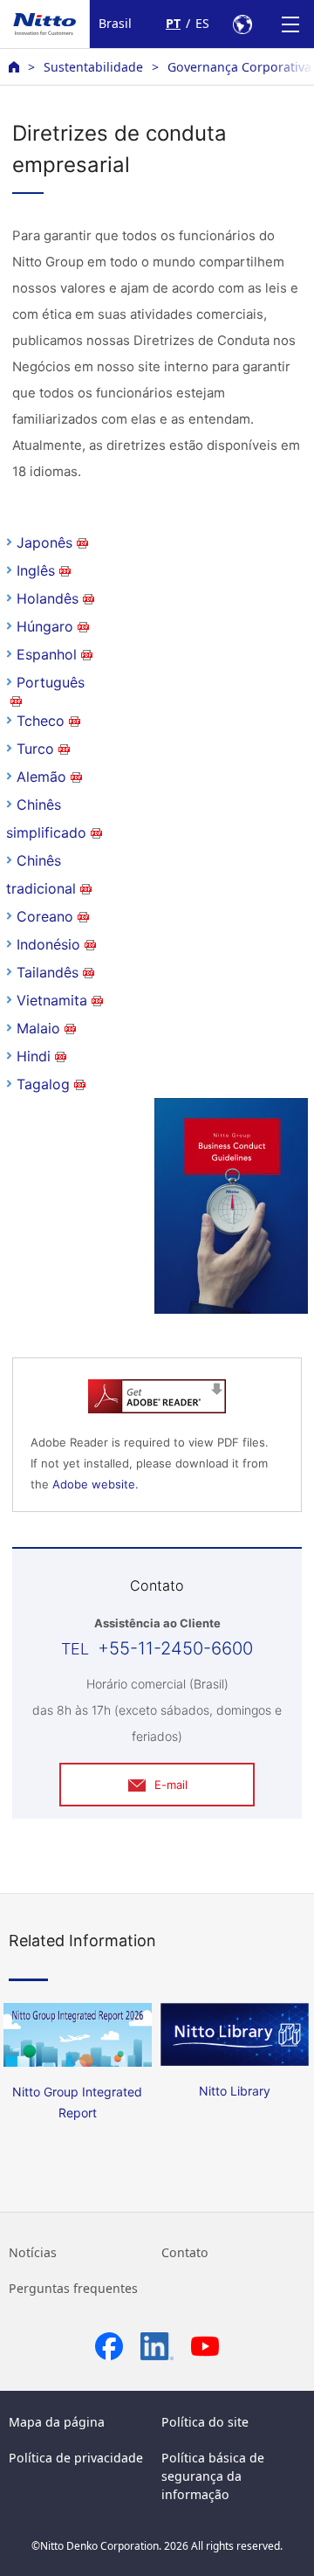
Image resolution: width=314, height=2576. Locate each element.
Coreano (45, 916)
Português (51, 682)
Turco (35, 749)
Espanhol (47, 654)
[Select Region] (242, 24)
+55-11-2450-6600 (175, 1648)
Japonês (44, 542)
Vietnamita (52, 1000)
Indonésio (48, 944)
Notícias (33, 2252)
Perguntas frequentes (73, 2288)
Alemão (41, 777)
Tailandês (48, 972)
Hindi (34, 1056)
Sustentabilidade (93, 67)
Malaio (38, 1028)
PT (173, 23)
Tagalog (43, 1084)
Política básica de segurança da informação (213, 2476)
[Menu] (290, 24)
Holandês (48, 598)
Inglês (36, 570)
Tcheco (41, 721)
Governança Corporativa (239, 67)
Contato (185, 2252)
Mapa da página (57, 2422)
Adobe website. (96, 1484)
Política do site (205, 2422)
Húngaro (45, 626)
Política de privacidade (76, 2458)
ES (202, 23)
